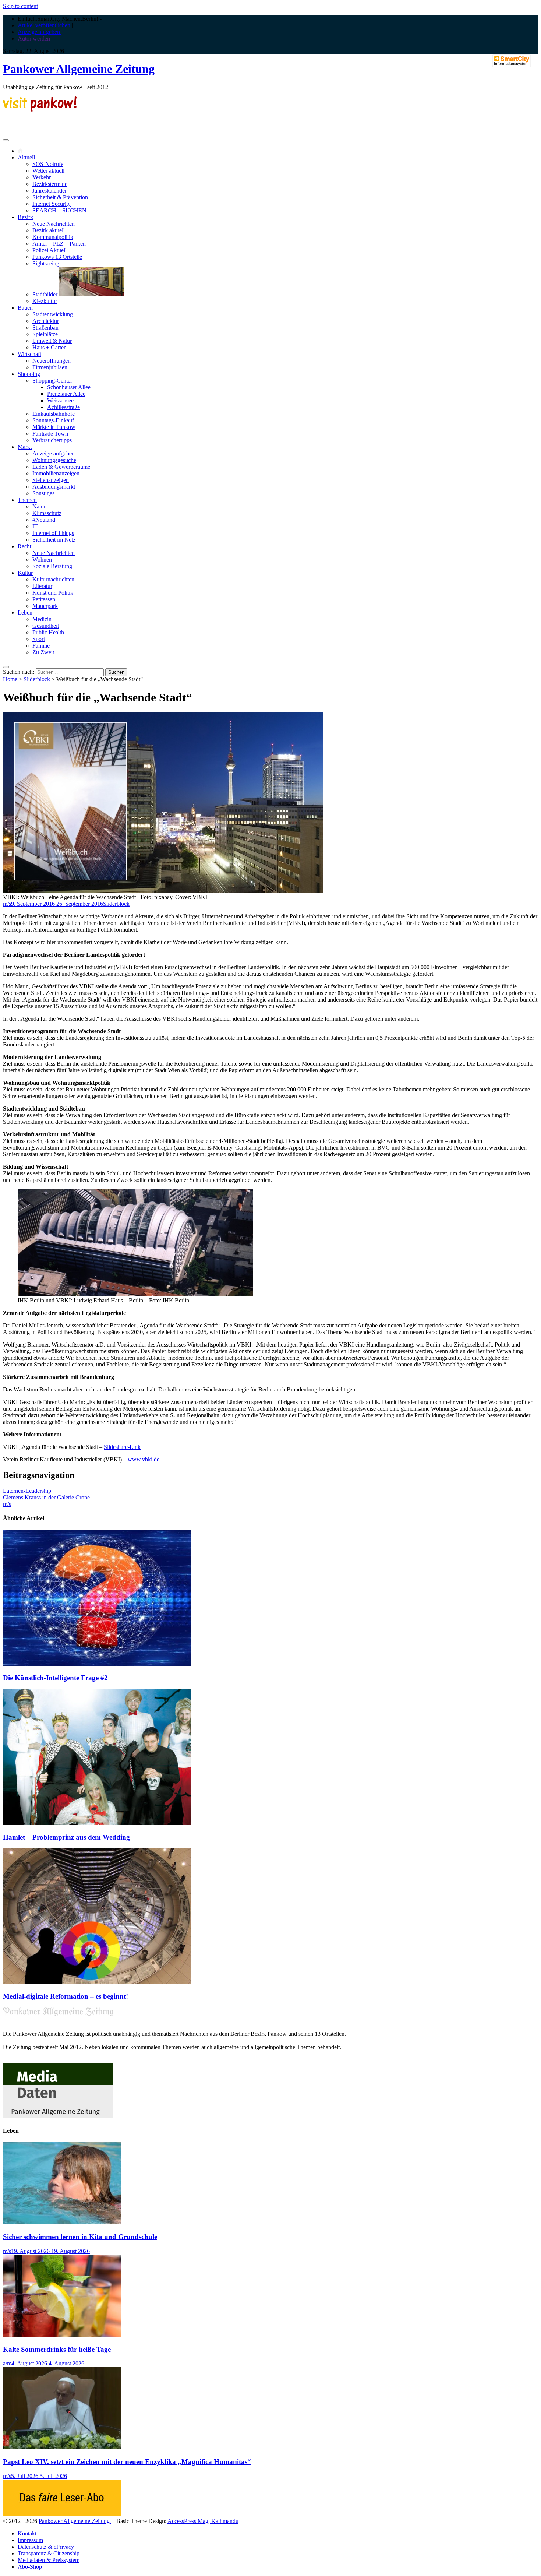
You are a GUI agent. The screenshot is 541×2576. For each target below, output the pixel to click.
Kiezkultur (45, 301)
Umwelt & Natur (52, 341)
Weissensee (60, 400)
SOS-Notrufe (48, 164)
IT (35, 526)
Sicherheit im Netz (54, 540)
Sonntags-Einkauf (53, 420)
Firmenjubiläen (50, 367)
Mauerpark (45, 606)
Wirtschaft (29, 354)
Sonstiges (43, 493)
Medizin (42, 619)
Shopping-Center (52, 381)
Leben (25, 613)
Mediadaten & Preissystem (49, 2560)
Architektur (46, 321)
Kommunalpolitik (53, 237)
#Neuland (44, 520)
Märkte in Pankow (54, 427)
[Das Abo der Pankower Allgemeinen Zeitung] (62, 2514)
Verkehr (42, 177)
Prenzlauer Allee (66, 394)
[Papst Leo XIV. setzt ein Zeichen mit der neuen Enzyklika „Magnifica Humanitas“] (62, 2447)
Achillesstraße (63, 407)
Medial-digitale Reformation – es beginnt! (66, 1996)
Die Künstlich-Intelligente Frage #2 (55, 1678)
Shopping (29, 374)
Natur (39, 506)
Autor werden (34, 38)
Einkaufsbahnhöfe (54, 414)
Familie (41, 646)
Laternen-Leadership (27, 1491)
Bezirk (25, 217)
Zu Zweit (43, 652)
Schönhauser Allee (69, 387)
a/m (7, 2363)
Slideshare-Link (122, 1447)
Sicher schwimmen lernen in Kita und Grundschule (80, 2237)
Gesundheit (46, 626)
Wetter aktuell (48, 171)
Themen (27, 500)
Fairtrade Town (50, 434)
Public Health (48, 632)
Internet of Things (53, 533)
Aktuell (26, 157)
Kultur (25, 573)
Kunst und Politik (53, 593)
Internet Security (52, 204)
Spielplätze (45, 334)
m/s (7, 904)
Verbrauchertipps (52, 440)
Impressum (30, 2540)
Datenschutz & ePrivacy (46, 2547)
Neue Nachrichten (54, 224)
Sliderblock (37, 679)
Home (10, 679)
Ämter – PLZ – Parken (59, 244)
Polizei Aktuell (49, 250)
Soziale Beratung (52, 566)
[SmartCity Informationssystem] (512, 61)
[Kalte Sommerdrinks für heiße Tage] (62, 2335)
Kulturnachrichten (53, 579)
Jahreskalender (49, 191)
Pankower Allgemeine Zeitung (79, 69)
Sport (39, 639)
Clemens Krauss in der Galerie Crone (46, 1497)
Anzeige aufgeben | (40, 32)
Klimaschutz (47, 513)
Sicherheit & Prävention (60, 197)
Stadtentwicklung (53, 314)
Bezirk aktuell (49, 230)
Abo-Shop (30, 2567)
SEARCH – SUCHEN (59, 210)
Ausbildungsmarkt (54, 487)
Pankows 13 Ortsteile (57, 257)
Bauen (25, 308)
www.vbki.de (144, 1459)
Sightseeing (46, 263)
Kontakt (27, 2533)
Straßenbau (45, 328)
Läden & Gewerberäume (61, 467)
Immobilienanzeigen (56, 473)
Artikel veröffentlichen (44, 25)
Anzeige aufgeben (54, 453)
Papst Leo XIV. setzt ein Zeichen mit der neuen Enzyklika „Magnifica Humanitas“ (127, 2462)
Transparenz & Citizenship (49, 2553)
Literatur (42, 586)
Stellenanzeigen (51, 480)
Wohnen (42, 559)
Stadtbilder (46, 294)
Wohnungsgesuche (54, 460)
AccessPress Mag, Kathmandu (203, 2521)
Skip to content (20, 6)
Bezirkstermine (50, 184)
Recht (24, 546)
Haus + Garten (49, 347)
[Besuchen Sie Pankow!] (40, 110)
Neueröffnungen (52, 361)
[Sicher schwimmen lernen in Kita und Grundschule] (62, 2222)
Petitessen (44, 599)
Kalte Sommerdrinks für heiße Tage (57, 2349)
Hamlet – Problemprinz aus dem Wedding (66, 1837)
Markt (25, 447)
